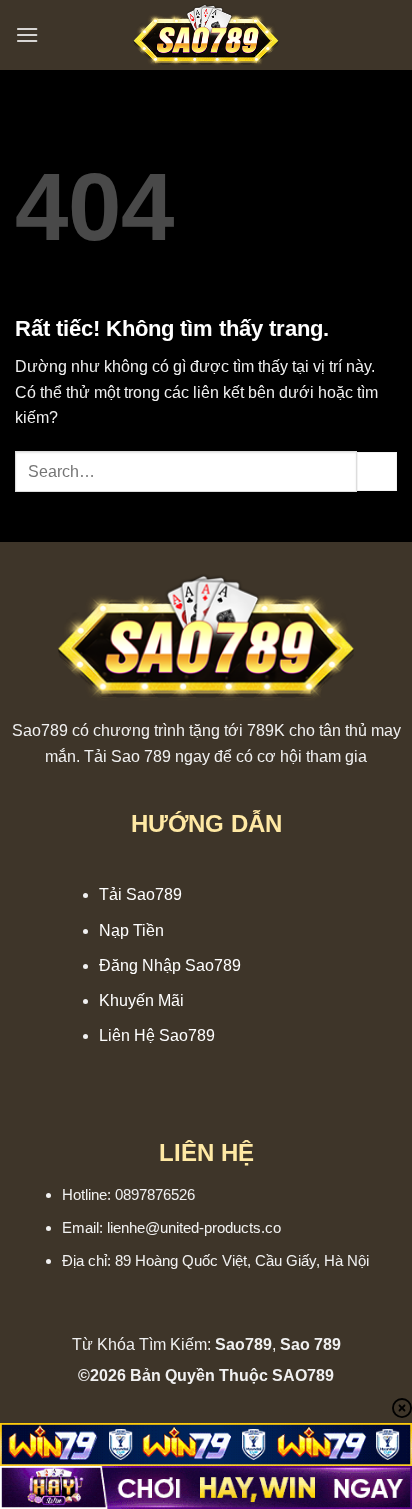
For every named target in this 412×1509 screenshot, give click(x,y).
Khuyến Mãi (141, 1000)
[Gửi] (377, 471)
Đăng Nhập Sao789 (170, 965)
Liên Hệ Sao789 (157, 1035)
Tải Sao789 (140, 894)
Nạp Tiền (131, 930)
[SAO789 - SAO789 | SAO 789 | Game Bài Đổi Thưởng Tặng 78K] (206, 35)
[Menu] (27, 34)
